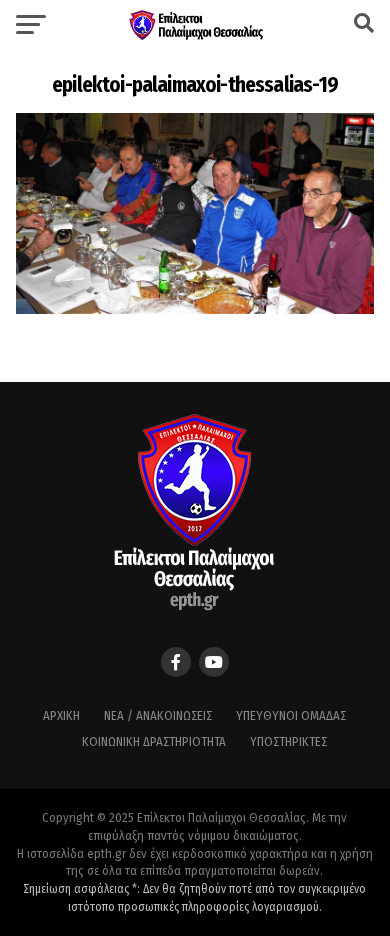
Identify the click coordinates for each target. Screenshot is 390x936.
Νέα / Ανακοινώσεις (158, 715)
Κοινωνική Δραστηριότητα (154, 741)
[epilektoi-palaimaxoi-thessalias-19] (194, 308)
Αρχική (61, 715)
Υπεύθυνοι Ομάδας (291, 715)
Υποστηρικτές (288, 741)
